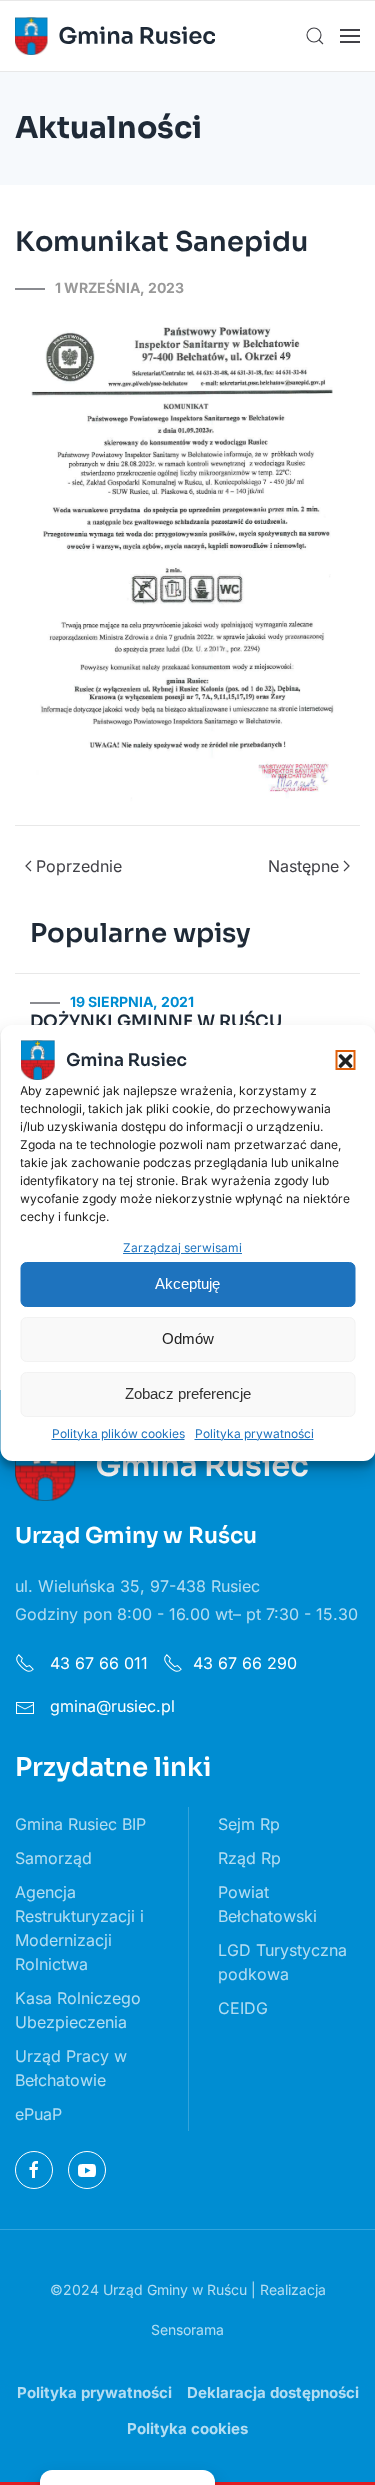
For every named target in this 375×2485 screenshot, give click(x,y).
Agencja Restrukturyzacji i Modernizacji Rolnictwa (79, 1928)
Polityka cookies (187, 2428)
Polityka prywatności (254, 1433)
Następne (303, 866)
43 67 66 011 (96, 1663)
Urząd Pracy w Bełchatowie (71, 2068)
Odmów (188, 1338)
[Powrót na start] (115, 36)
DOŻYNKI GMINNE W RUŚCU (156, 1021)
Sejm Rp (249, 1824)
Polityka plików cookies (118, 1433)
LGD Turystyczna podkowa (282, 1962)
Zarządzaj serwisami (182, 1247)
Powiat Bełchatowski (267, 1904)
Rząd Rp (249, 1858)
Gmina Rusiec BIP (80, 1824)
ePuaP (38, 2114)
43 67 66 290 (245, 1663)
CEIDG (243, 2008)
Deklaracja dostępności (273, 2392)
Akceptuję (187, 1283)
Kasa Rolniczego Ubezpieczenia (78, 2010)
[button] (345, 1060)
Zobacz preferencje (188, 1393)
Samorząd (53, 1858)
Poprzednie (79, 866)
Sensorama (187, 2329)
